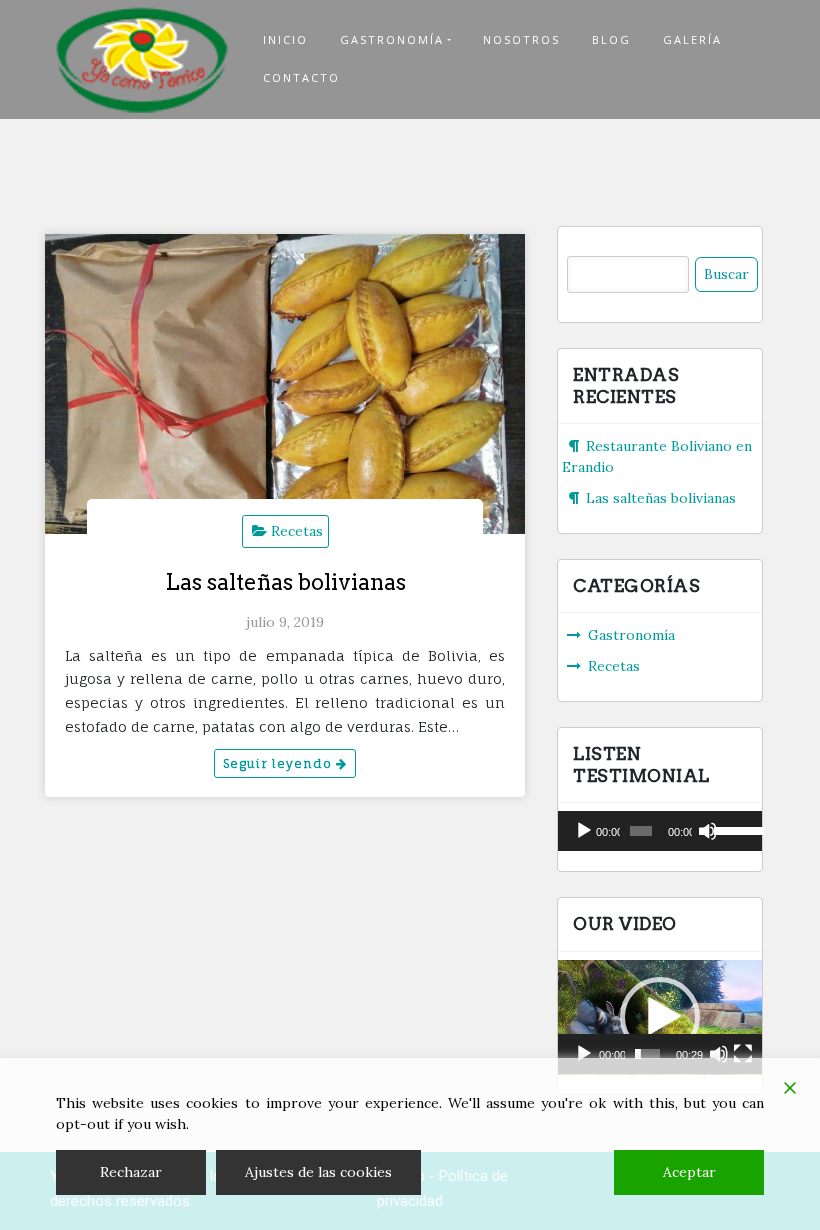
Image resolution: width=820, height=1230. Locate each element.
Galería (692, 39)
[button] (660, 1017)
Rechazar (131, 1172)
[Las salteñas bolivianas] (285, 384)
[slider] (733, 829)
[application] (660, 831)
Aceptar (689, 1172)
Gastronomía (392, 39)
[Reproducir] (584, 831)
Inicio (285, 39)
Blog (611, 39)
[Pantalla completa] (743, 1054)
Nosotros (521, 39)
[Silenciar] (708, 831)
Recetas (297, 531)
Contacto (301, 77)
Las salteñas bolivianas (285, 582)
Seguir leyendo (279, 763)
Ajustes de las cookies (318, 1172)
